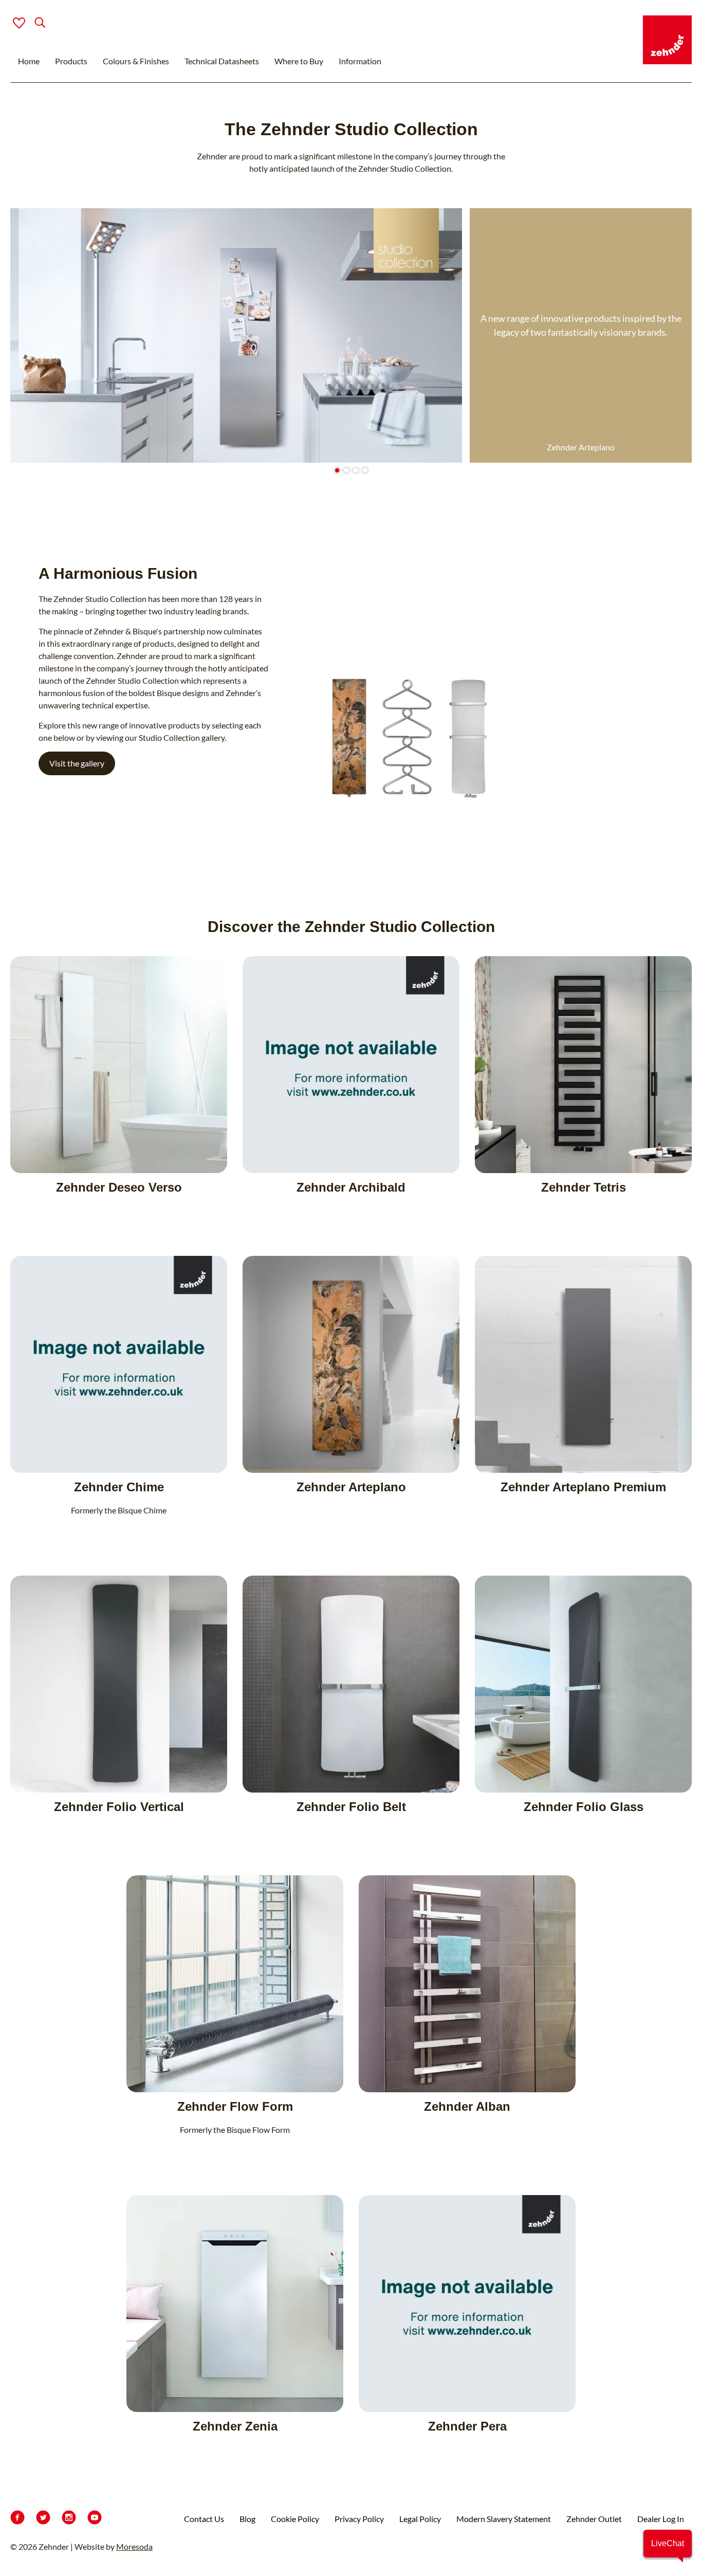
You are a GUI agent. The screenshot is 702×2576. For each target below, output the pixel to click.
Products (71, 61)
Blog (247, 2519)
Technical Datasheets (222, 61)
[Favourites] (19, 23)
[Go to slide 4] (365, 471)
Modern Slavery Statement (504, 2519)
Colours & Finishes (136, 61)
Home (29, 61)
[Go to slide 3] (355, 471)
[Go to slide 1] (337, 471)
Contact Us (204, 2519)
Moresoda (134, 2546)
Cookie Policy (295, 2519)
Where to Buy (299, 61)
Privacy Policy (359, 2519)
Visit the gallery (77, 763)
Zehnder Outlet (594, 2519)
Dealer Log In (661, 2519)
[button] (668, 2544)
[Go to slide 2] (346, 471)
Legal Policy (420, 2519)
